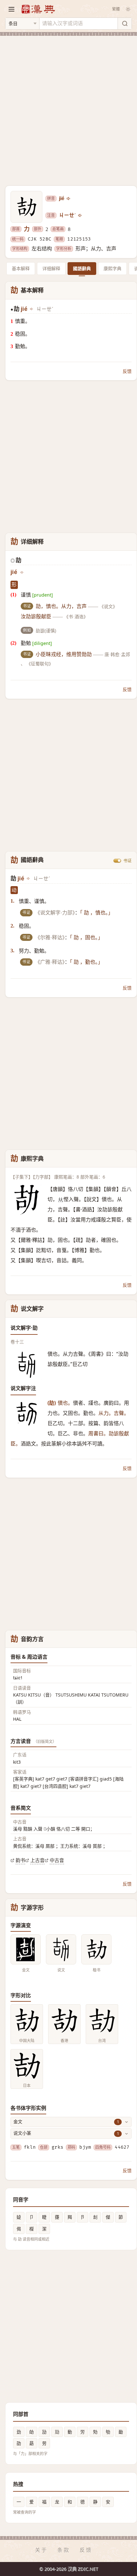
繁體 (116, 9)
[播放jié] (69, 199)
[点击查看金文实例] (26, 1949)
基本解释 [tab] (21, 268)
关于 (41, 2550)
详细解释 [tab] (51, 268)
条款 (64, 2550)
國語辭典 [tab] (82, 268)
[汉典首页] (38, 9)
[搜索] (125, 24)
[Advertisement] (68, 107)
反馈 (127, 371)
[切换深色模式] (128, 9)
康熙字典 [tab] (112, 268)
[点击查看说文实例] (61, 1949)
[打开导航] (11, 9)
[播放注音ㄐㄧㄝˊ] (80, 215)
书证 (127, 860)
